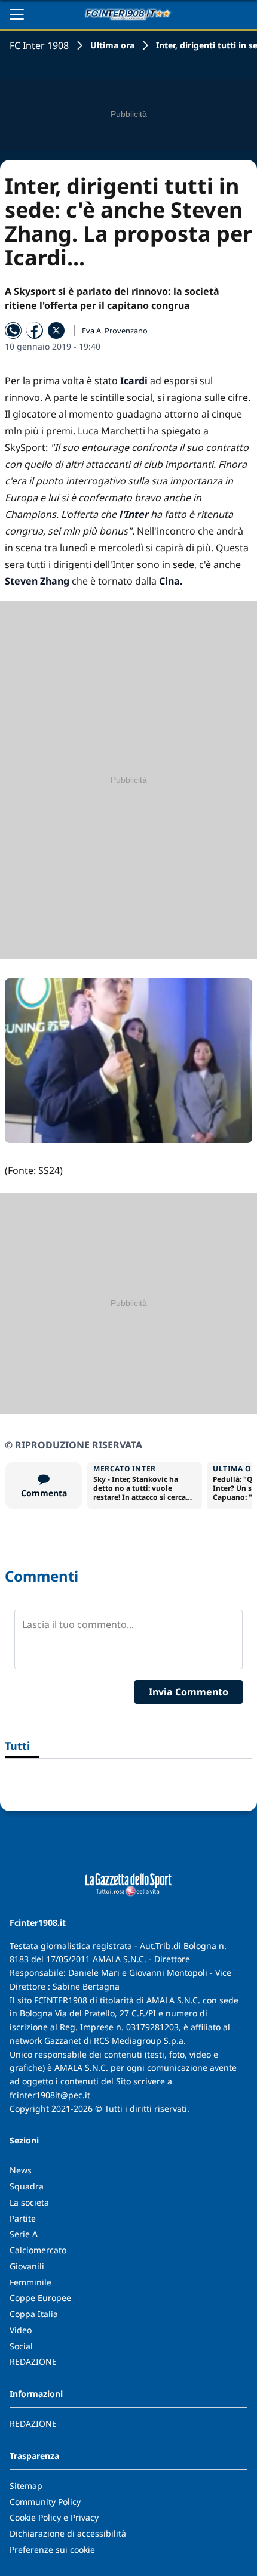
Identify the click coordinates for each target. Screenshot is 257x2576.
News (21, 2170)
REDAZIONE (33, 2362)
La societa (29, 2202)
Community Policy (45, 2502)
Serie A (24, 2234)
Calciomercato (38, 2250)
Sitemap (26, 2486)
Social (21, 2346)
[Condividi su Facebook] (35, 331)
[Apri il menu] (17, 14)
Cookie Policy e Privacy (54, 2517)
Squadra (27, 2186)
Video (21, 2330)
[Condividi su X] (56, 331)
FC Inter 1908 (39, 45)
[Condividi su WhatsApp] (13, 331)
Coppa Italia (34, 2314)
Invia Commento (189, 1692)
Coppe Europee (40, 2298)
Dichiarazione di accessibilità (68, 2533)
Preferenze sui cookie (52, 2549)
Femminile (30, 2282)
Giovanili (27, 2266)
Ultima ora (112, 45)
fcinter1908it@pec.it (50, 2095)
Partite (23, 2218)
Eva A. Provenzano (115, 331)
